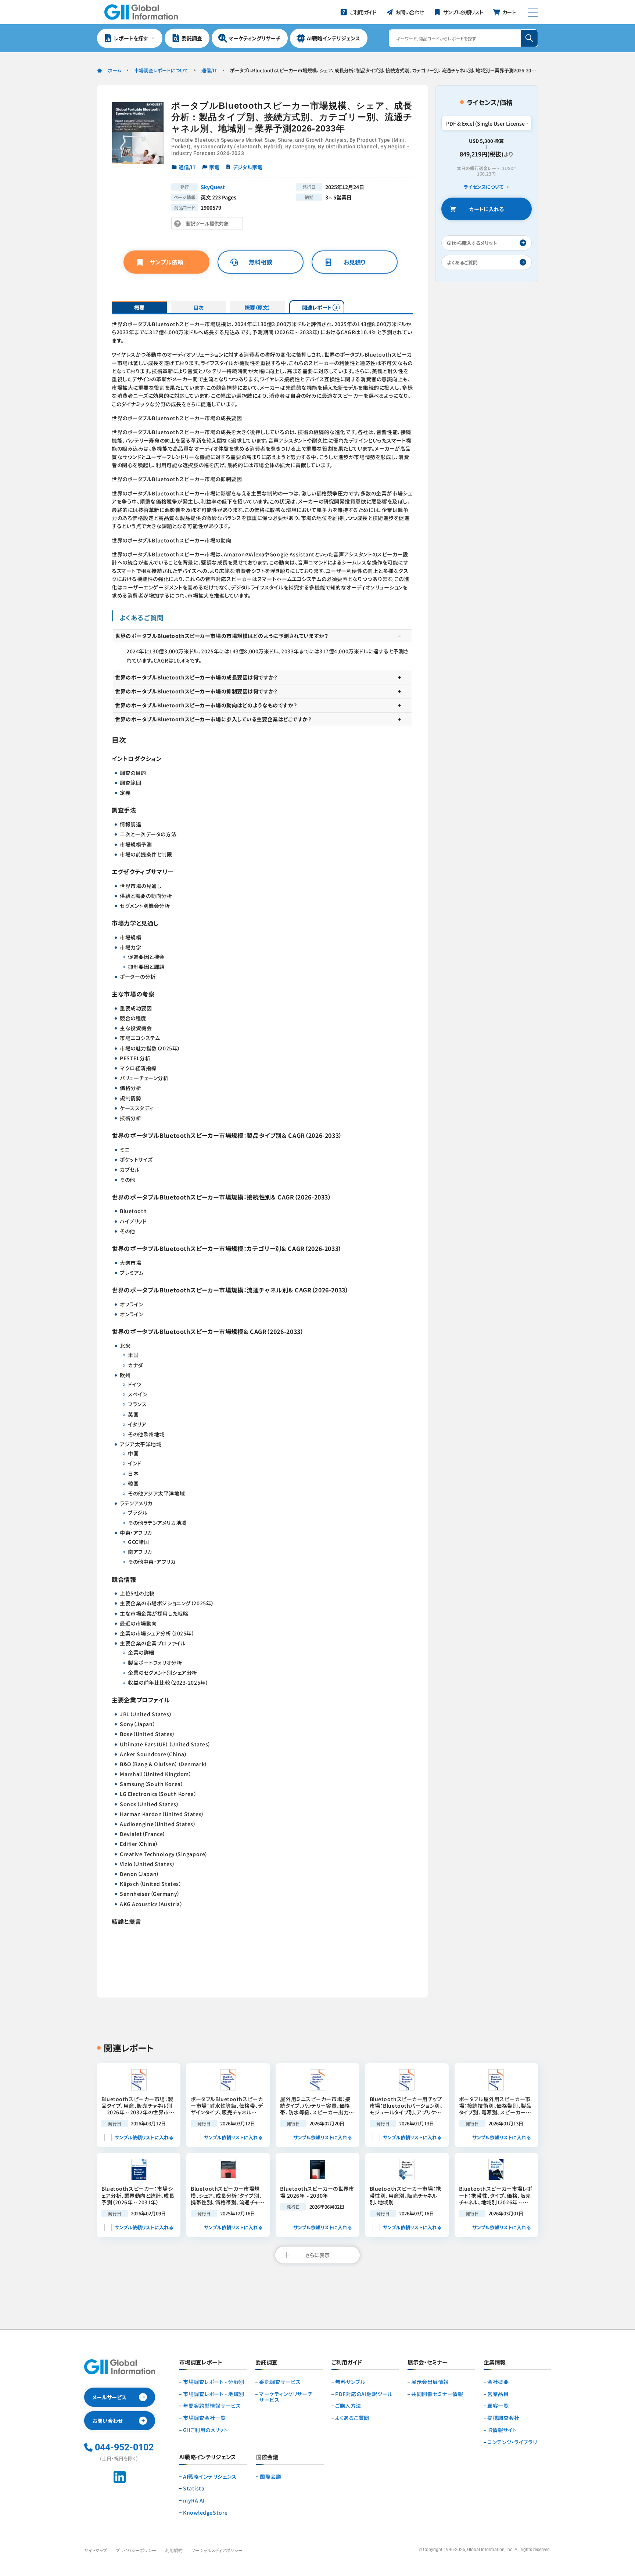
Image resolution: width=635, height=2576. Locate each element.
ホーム (114, 70)
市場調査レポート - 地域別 (214, 2394)
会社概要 (498, 2382)
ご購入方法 (348, 2406)
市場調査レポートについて (161, 70)
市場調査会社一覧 (204, 2418)
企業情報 (495, 2363)
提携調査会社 (503, 2418)
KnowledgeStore (205, 2513)
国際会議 (270, 2477)
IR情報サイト (502, 2430)
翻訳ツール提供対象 (209, 225)
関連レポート (317, 307)
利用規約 (174, 2550)
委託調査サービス (280, 2382)
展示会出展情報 (430, 2382)
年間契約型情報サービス (212, 2406)
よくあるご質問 (352, 2418)
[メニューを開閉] (533, 12)
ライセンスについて (484, 187)
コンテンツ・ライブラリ (512, 2442)
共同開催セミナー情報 (437, 2394)
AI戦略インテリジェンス (210, 2477)
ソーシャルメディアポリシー (217, 2550)
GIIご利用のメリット (205, 2430)
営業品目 (498, 2394)
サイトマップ (96, 2550)
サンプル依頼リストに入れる (144, 2137)
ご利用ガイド (347, 2363)
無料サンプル (350, 2382)
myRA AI (194, 2501)
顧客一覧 (498, 2406)
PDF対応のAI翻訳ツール (364, 2394)
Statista (194, 2488)
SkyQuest (213, 187)
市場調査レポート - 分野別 (214, 2382)
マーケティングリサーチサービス (286, 2397)
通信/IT (209, 70)
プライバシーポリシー (136, 2550)
